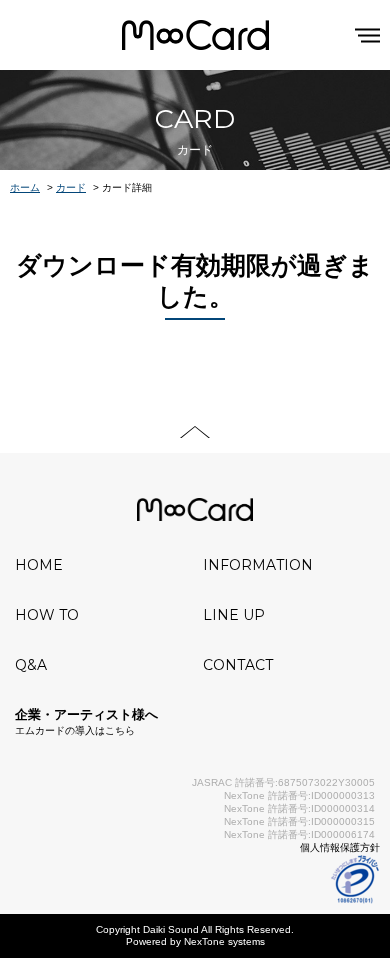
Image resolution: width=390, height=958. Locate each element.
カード (71, 187)
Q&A (31, 665)
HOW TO (47, 615)
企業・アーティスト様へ (86, 721)
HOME (39, 565)
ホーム (25, 187)
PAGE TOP (195, 432)
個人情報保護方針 (340, 847)
